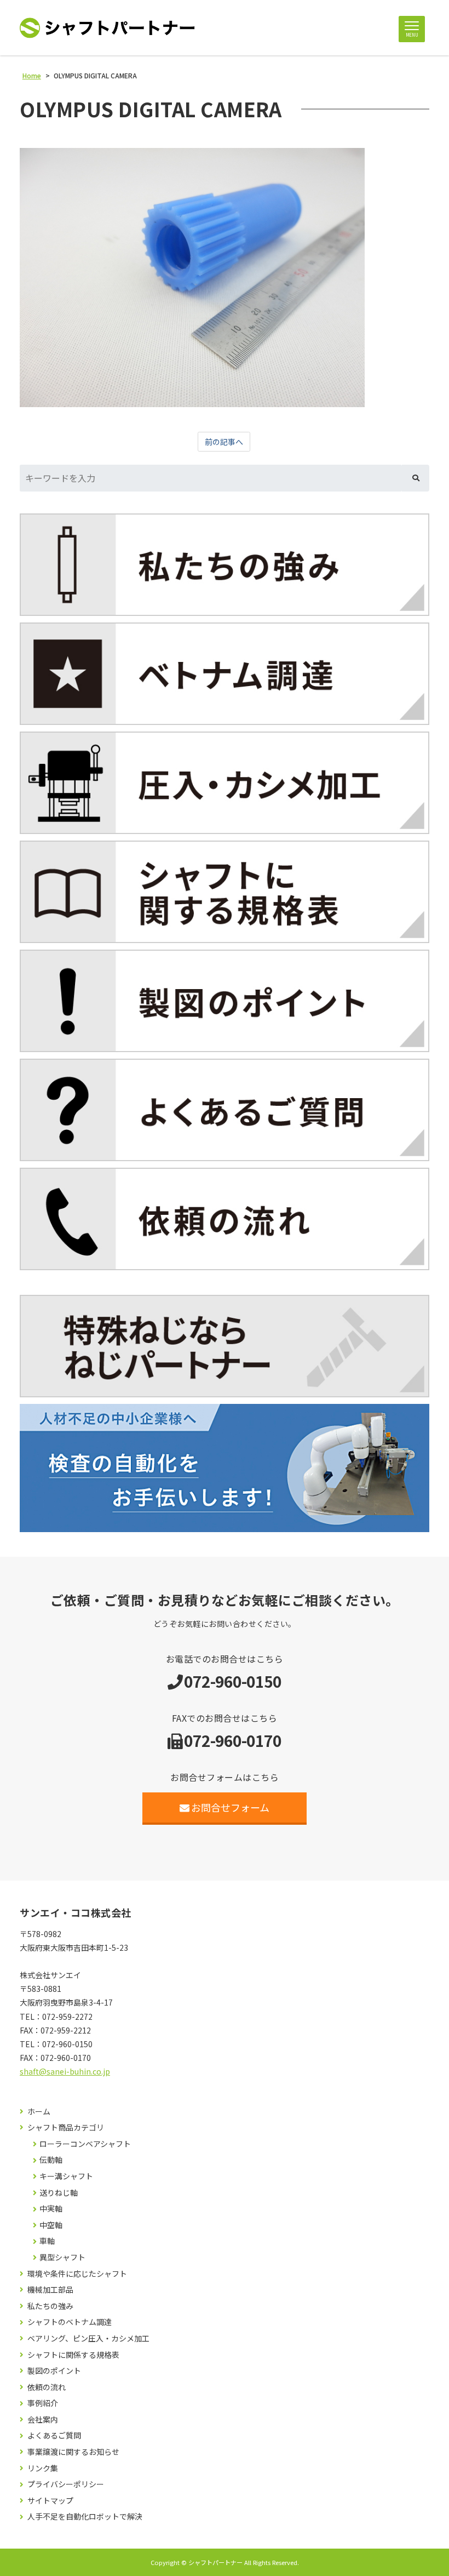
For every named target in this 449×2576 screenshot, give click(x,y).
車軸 (47, 2241)
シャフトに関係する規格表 (73, 2355)
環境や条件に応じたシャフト (77, 2274)
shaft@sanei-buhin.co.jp (65, 2071)
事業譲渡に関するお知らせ (73, 2452)
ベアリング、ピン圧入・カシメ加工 (88, 2338)
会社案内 (43, 2420)
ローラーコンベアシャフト (85, 2144)
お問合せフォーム (230, 1807)
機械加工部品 (50, 2290)
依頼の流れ (47, 2387)
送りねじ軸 (59, 2193)
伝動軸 (51, 2160)
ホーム (39, 2112)
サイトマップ (50, 2501)
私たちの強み (50, 2306)
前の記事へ (224, 442)
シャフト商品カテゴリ (66, 2127)
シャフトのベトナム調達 (70, 2322)
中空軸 (51, 2225)
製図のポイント (54, 2371)
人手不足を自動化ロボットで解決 (85, 2517)
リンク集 (43, 2468)
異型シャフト (62, 2257)
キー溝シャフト (66, 2176)
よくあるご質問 (54, 2435)
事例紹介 (43, 2403)
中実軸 (51, 2209)
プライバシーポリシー (66, 2484)
